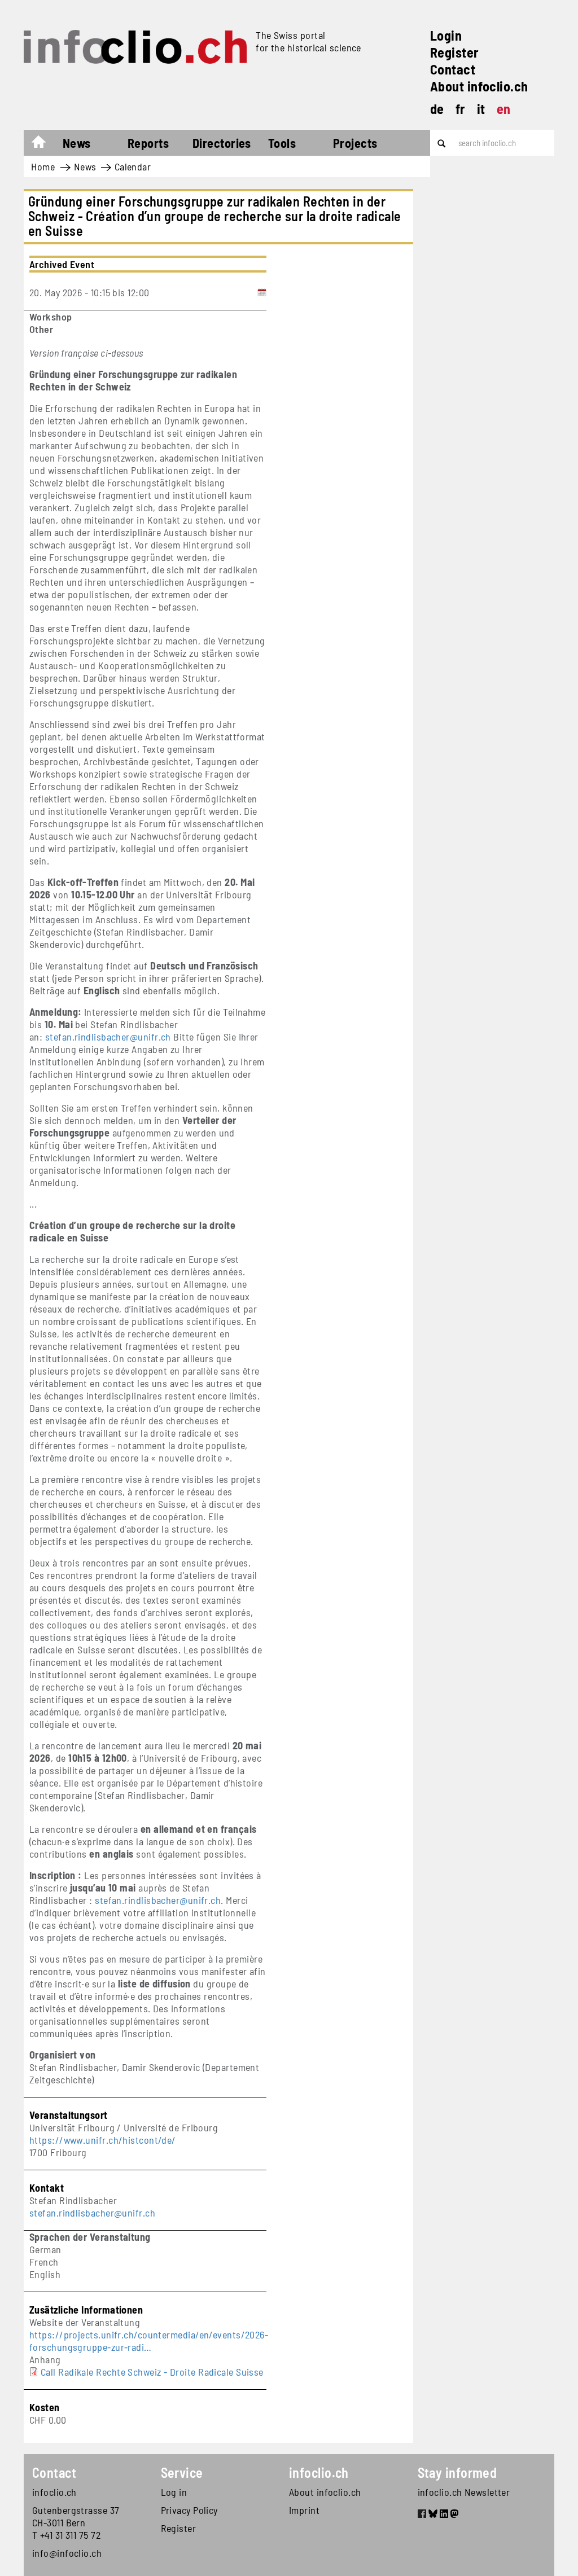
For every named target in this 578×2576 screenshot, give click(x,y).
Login (446, 35)
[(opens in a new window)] (422, 2515)
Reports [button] (148, 143)
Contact (453, 69)
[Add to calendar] (262, 292)
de (437, 109)
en (504, 109)
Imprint (304, 2510)
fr (461, 109)
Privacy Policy (189, 2510)
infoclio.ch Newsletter (464, 2492)
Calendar (133, 166)
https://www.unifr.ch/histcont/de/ (103, 2140)
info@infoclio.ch (67, 2553)
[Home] (135, 47)
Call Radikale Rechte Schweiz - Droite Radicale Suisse (152, 2372)
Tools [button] (282, 143)
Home (44, 144)
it (481, 109)
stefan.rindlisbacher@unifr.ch (92, 2213)
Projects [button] (355, 143)
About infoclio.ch (479, 86)
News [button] (77, 143)
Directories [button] (222, 143)
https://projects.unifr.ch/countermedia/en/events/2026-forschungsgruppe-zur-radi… (149, 2341)
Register (455, 52)
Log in (174, 2492)
